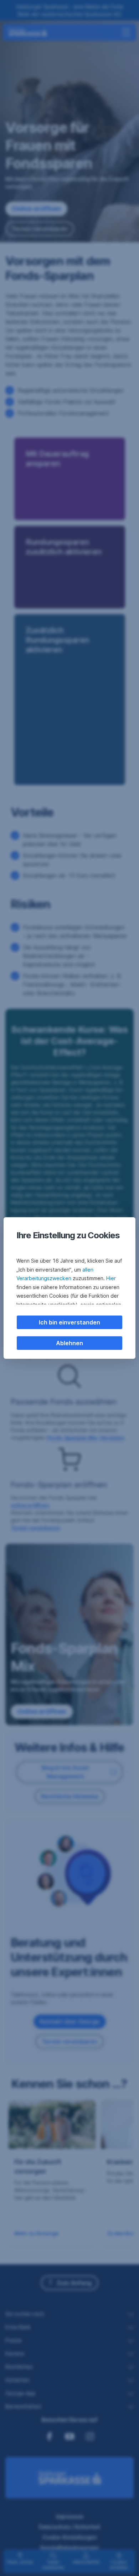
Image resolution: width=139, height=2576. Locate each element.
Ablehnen (69, 1343)
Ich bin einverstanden (69, 1322)
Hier (111, 1278)
